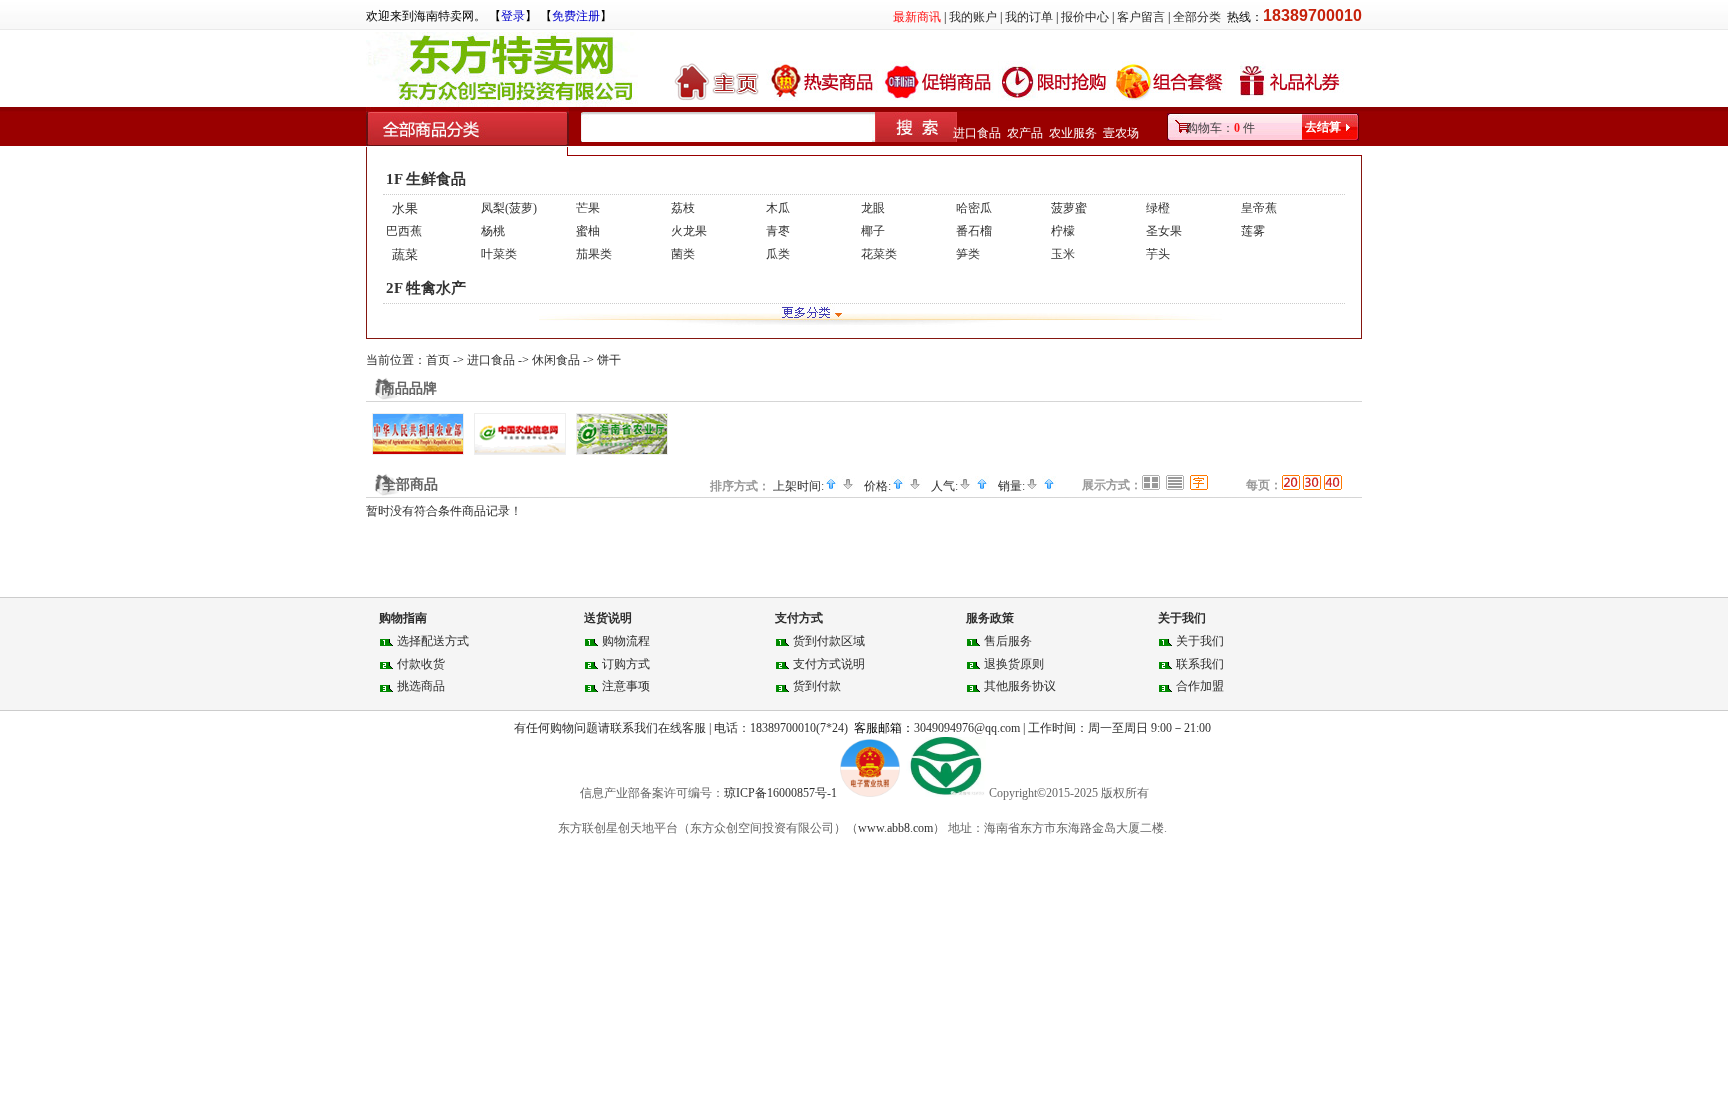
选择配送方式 (433, 641)
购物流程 (626, 641)
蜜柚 (588, 231)
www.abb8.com (895, 828)
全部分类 (1197, 17)
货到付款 (817, 686)
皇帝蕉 (1259, 208)
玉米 (1063, 254)
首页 (438, 360)
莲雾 (1253, 231)
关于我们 (1200, 641)
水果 (405, 208)
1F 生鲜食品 (426, 179)
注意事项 (626, 686)
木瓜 (778, 208)
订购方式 (626, 664)
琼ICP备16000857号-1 (782, 793)
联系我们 (1200, 664)
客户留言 (1141, 17)
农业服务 (1073, 133)
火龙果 (689, 231)
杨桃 (493, 231)
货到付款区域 (829, 641)
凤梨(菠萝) (509, 208)
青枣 (778, 231)
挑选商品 (421, 686)
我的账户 (973, 17)
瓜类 (778, 254)
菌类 (683, 254)
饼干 (609, 360)
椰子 (873, 231)
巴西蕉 (404, 231)
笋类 (968, 254)
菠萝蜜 (1069, 208)
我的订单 (1029, 17)
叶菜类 (499, 254)
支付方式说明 (829, 664)
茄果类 (594, 254)
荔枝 (683, 208)
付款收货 (421, 664)
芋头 (1158, 254)
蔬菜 (405, 254)
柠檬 (1063, 231)
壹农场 (1121, 133)
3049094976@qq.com (967, 728)
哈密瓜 (974, 208)
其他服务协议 (1020, 686)
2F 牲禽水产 (426, 288)
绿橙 (1158, 208)
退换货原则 (1014, 664)
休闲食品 (556, 360)
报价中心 (1085, 17)
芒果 (588, 208)
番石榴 (974, 231)
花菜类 (879, 254)
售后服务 (1008, 641)
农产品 (1025, 133)
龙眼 (873, 208)
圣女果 (1164, 231)
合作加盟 (1200, 686)
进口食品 (977, 133)
